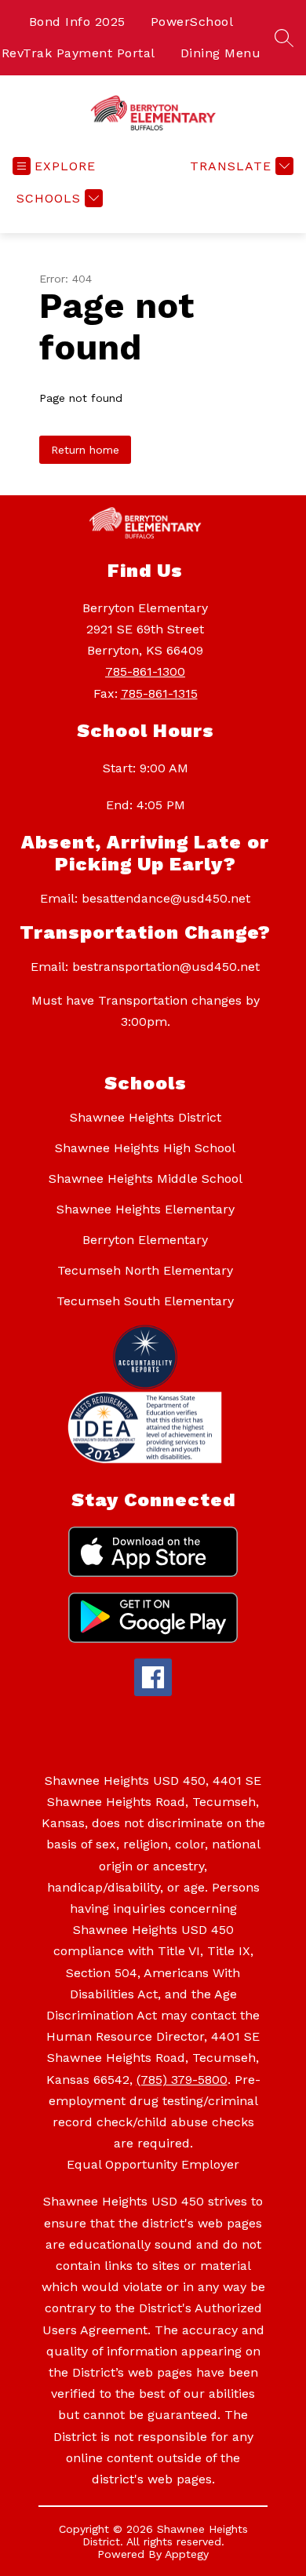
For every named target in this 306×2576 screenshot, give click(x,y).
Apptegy (187, 2554)
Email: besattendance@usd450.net (145, 898)
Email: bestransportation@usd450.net (145, 967)
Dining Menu (221, 53)
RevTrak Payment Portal (78, 53)
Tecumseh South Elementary (145, 1301)
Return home (85, 450)
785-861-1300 (145, 671)
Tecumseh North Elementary (145, 1270)
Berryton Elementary (145, 1240)
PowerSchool (192, 22)
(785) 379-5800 (182, 2080)
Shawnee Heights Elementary (146, 1209)
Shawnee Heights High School (145, 1148)
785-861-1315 (159, 693)
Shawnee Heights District (146, 1117)
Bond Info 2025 (77, 22)
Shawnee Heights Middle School (146, 1179)
